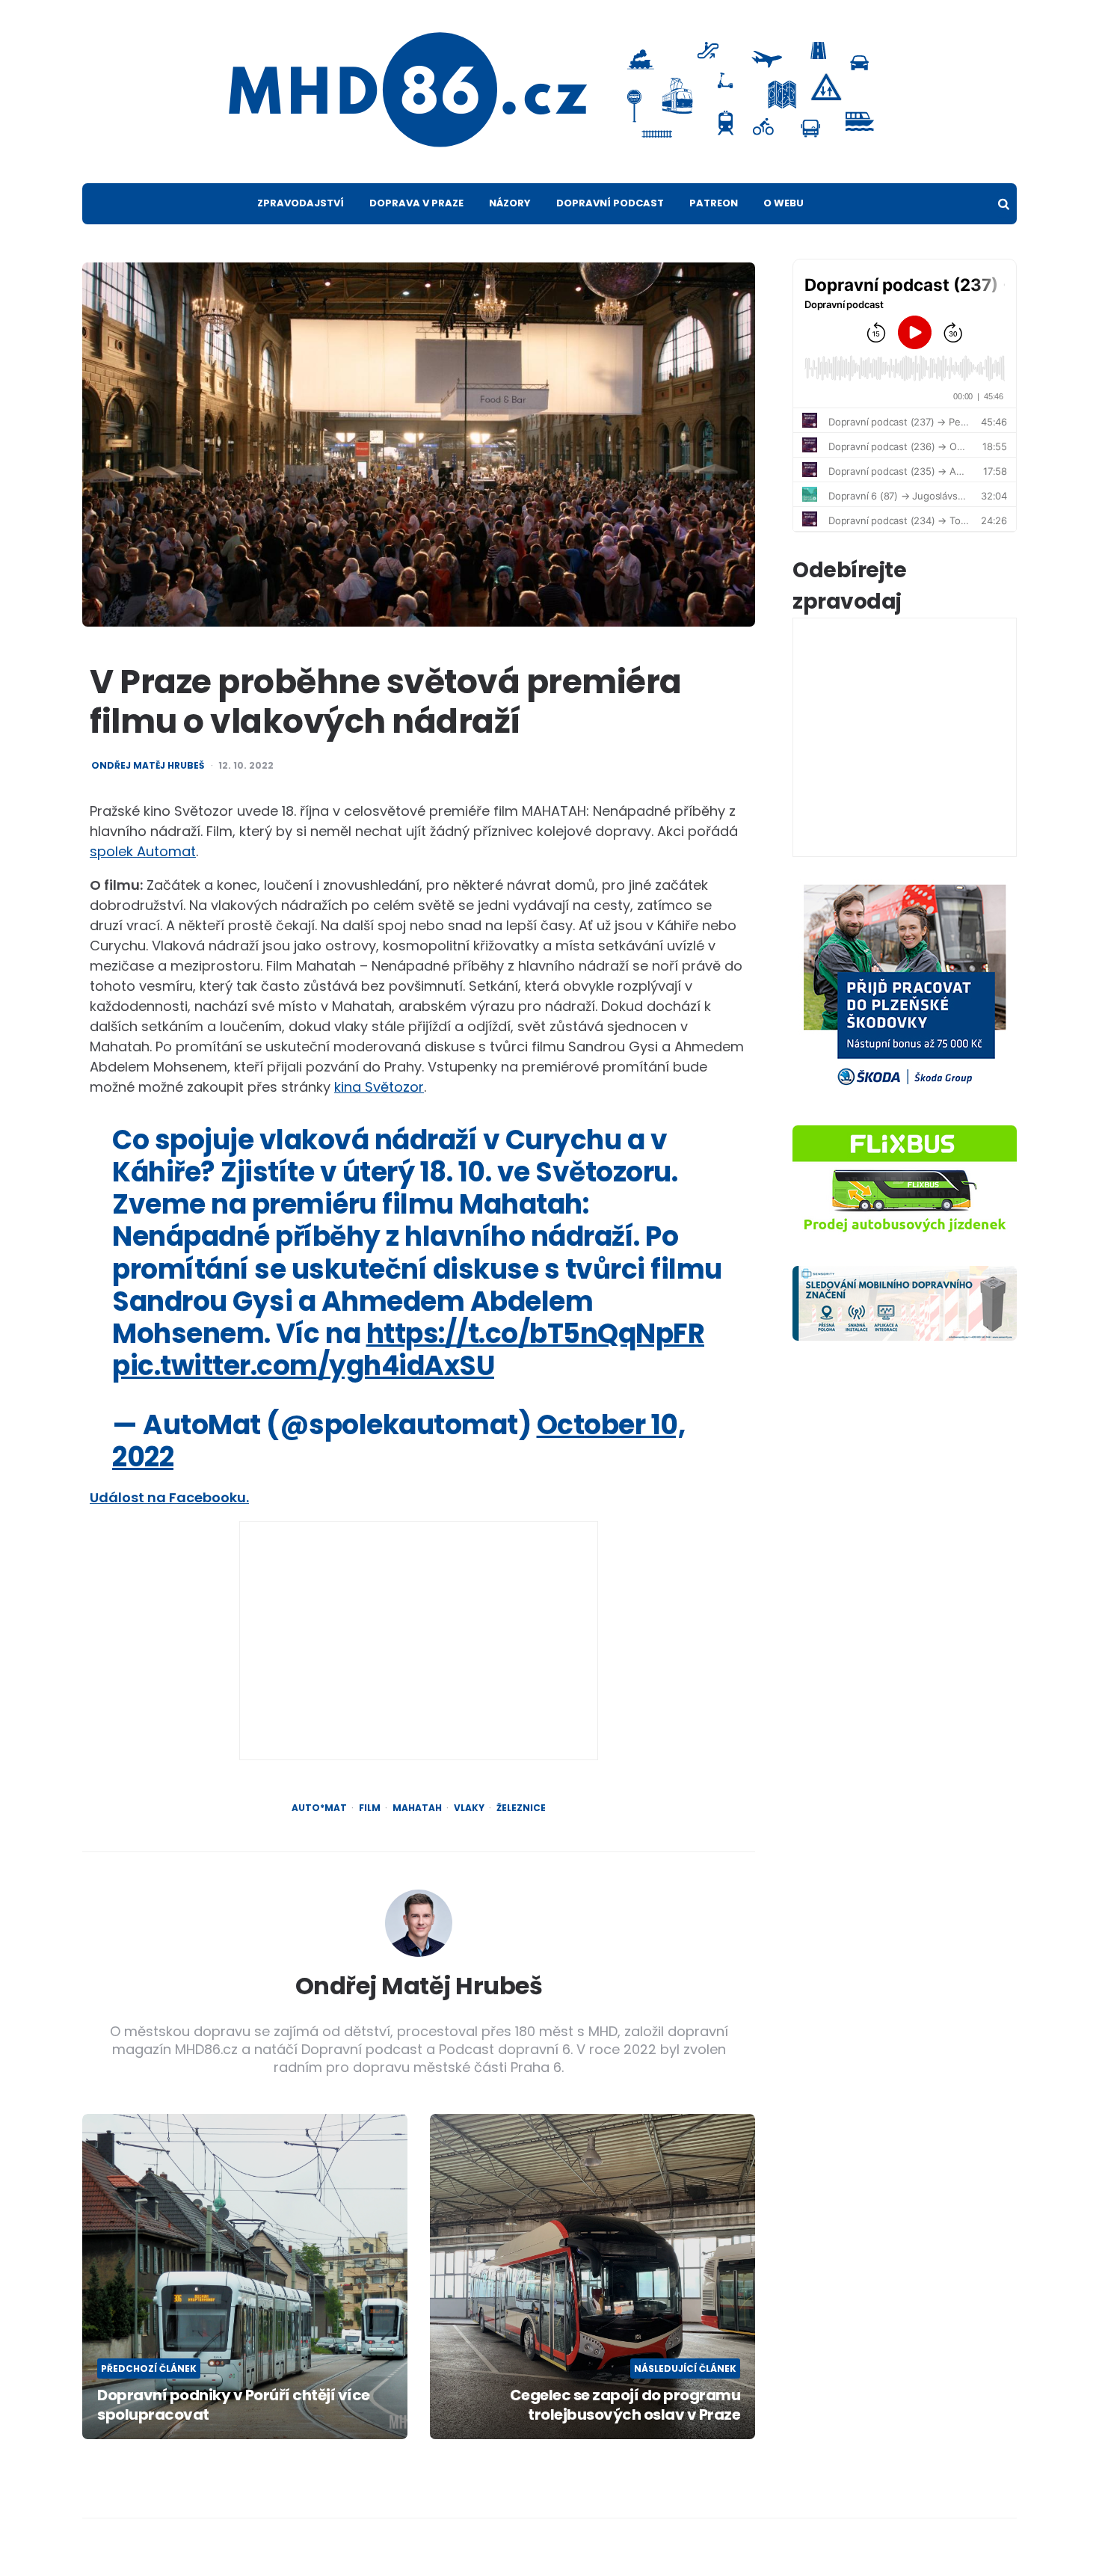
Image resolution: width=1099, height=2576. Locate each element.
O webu (784, 203)
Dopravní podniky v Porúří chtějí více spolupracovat (234, 2405)
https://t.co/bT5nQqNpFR (536, 1334)
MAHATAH (417, 1808)
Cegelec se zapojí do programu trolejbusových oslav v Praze (625, 2405)
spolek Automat (143, 851)
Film (370, 1808)
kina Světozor (379, 1087)
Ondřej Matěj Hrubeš (148, 766)
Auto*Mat (319, 1808)
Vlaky (469, 1808)
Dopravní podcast (610, 203)
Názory (510, 203)
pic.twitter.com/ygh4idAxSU (303, 1366)
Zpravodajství (301, 203)
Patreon (714, 203)
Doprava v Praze (416, 203)
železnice (521, 1808)
